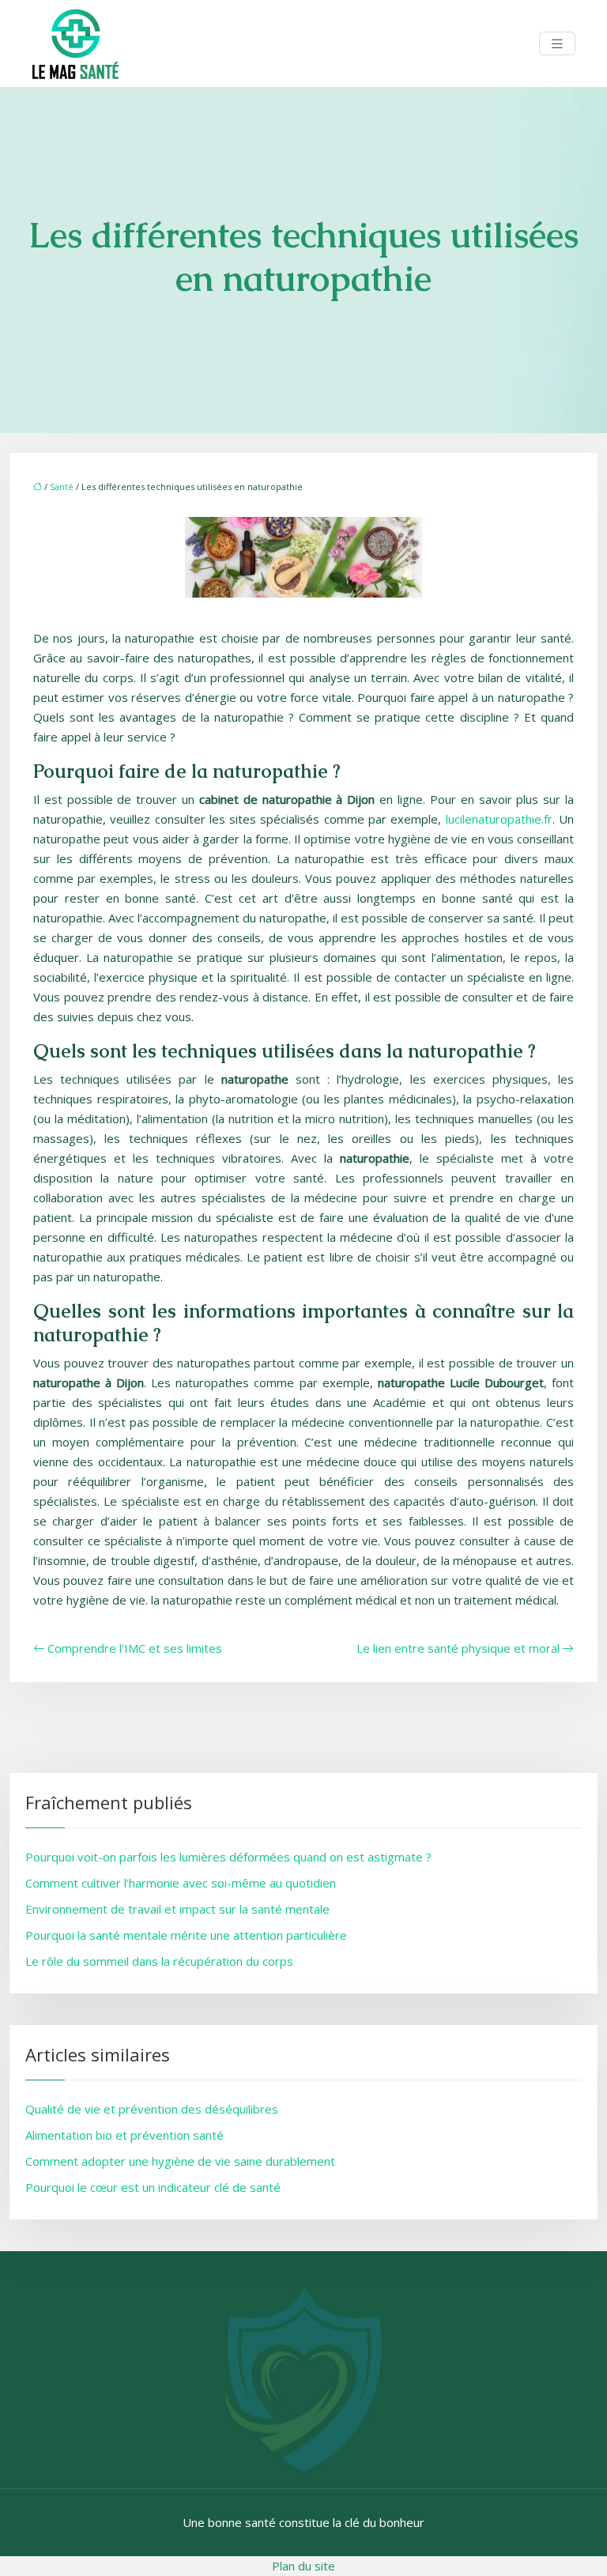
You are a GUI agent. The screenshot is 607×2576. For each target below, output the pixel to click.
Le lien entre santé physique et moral (458, 1648)
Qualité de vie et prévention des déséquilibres (152, 2109)
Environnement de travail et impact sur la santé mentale (177, 1909)
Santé (62, 487)
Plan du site (303, 2566)
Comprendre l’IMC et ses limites (135, 1648)
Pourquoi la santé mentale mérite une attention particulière (186, 1935)
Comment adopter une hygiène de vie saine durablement (180, 2161)
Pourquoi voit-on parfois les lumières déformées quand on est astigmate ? (228, 1857)
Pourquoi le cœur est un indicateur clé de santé (153, 2187)
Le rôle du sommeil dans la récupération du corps (159, 1961)
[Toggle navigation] (557, 44)
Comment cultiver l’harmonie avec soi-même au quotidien (181, 1883)
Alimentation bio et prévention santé (124, 2135)
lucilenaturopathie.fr (499, 819)
